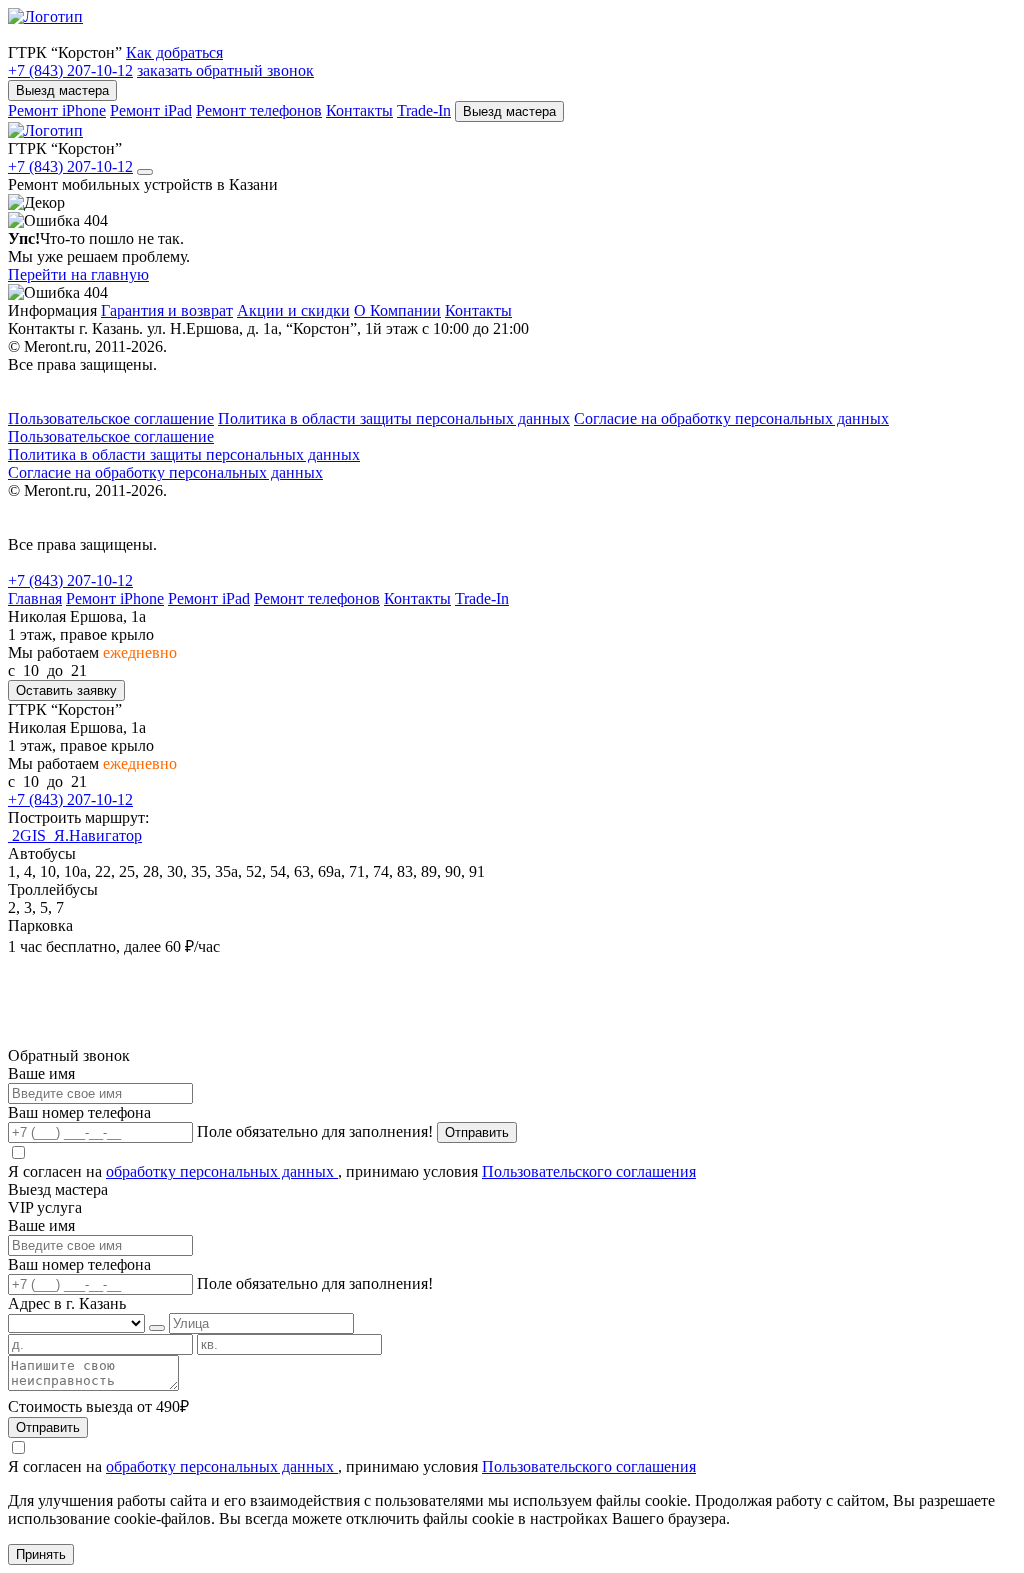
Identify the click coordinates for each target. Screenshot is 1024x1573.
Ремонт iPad (151, 110)
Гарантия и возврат (167, 310)
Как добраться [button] (174, 52)
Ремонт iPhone (57, 110)
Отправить (477, 1132)
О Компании (397, 310)
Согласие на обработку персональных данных (731, 418)
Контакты (359, 110)
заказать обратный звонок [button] (225, 70)
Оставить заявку (66, 690)
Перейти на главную (78, 274)
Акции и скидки (293, 310)
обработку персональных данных (222, 1171)
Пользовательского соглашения (589, 1171)
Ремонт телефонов (259, 110)
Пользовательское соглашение (111, 418)
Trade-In (424, 110)
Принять (41, 1554)
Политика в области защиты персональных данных (394, 418)
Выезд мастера (62, 90)
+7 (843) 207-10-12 (70, 70)
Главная (35, 598)
